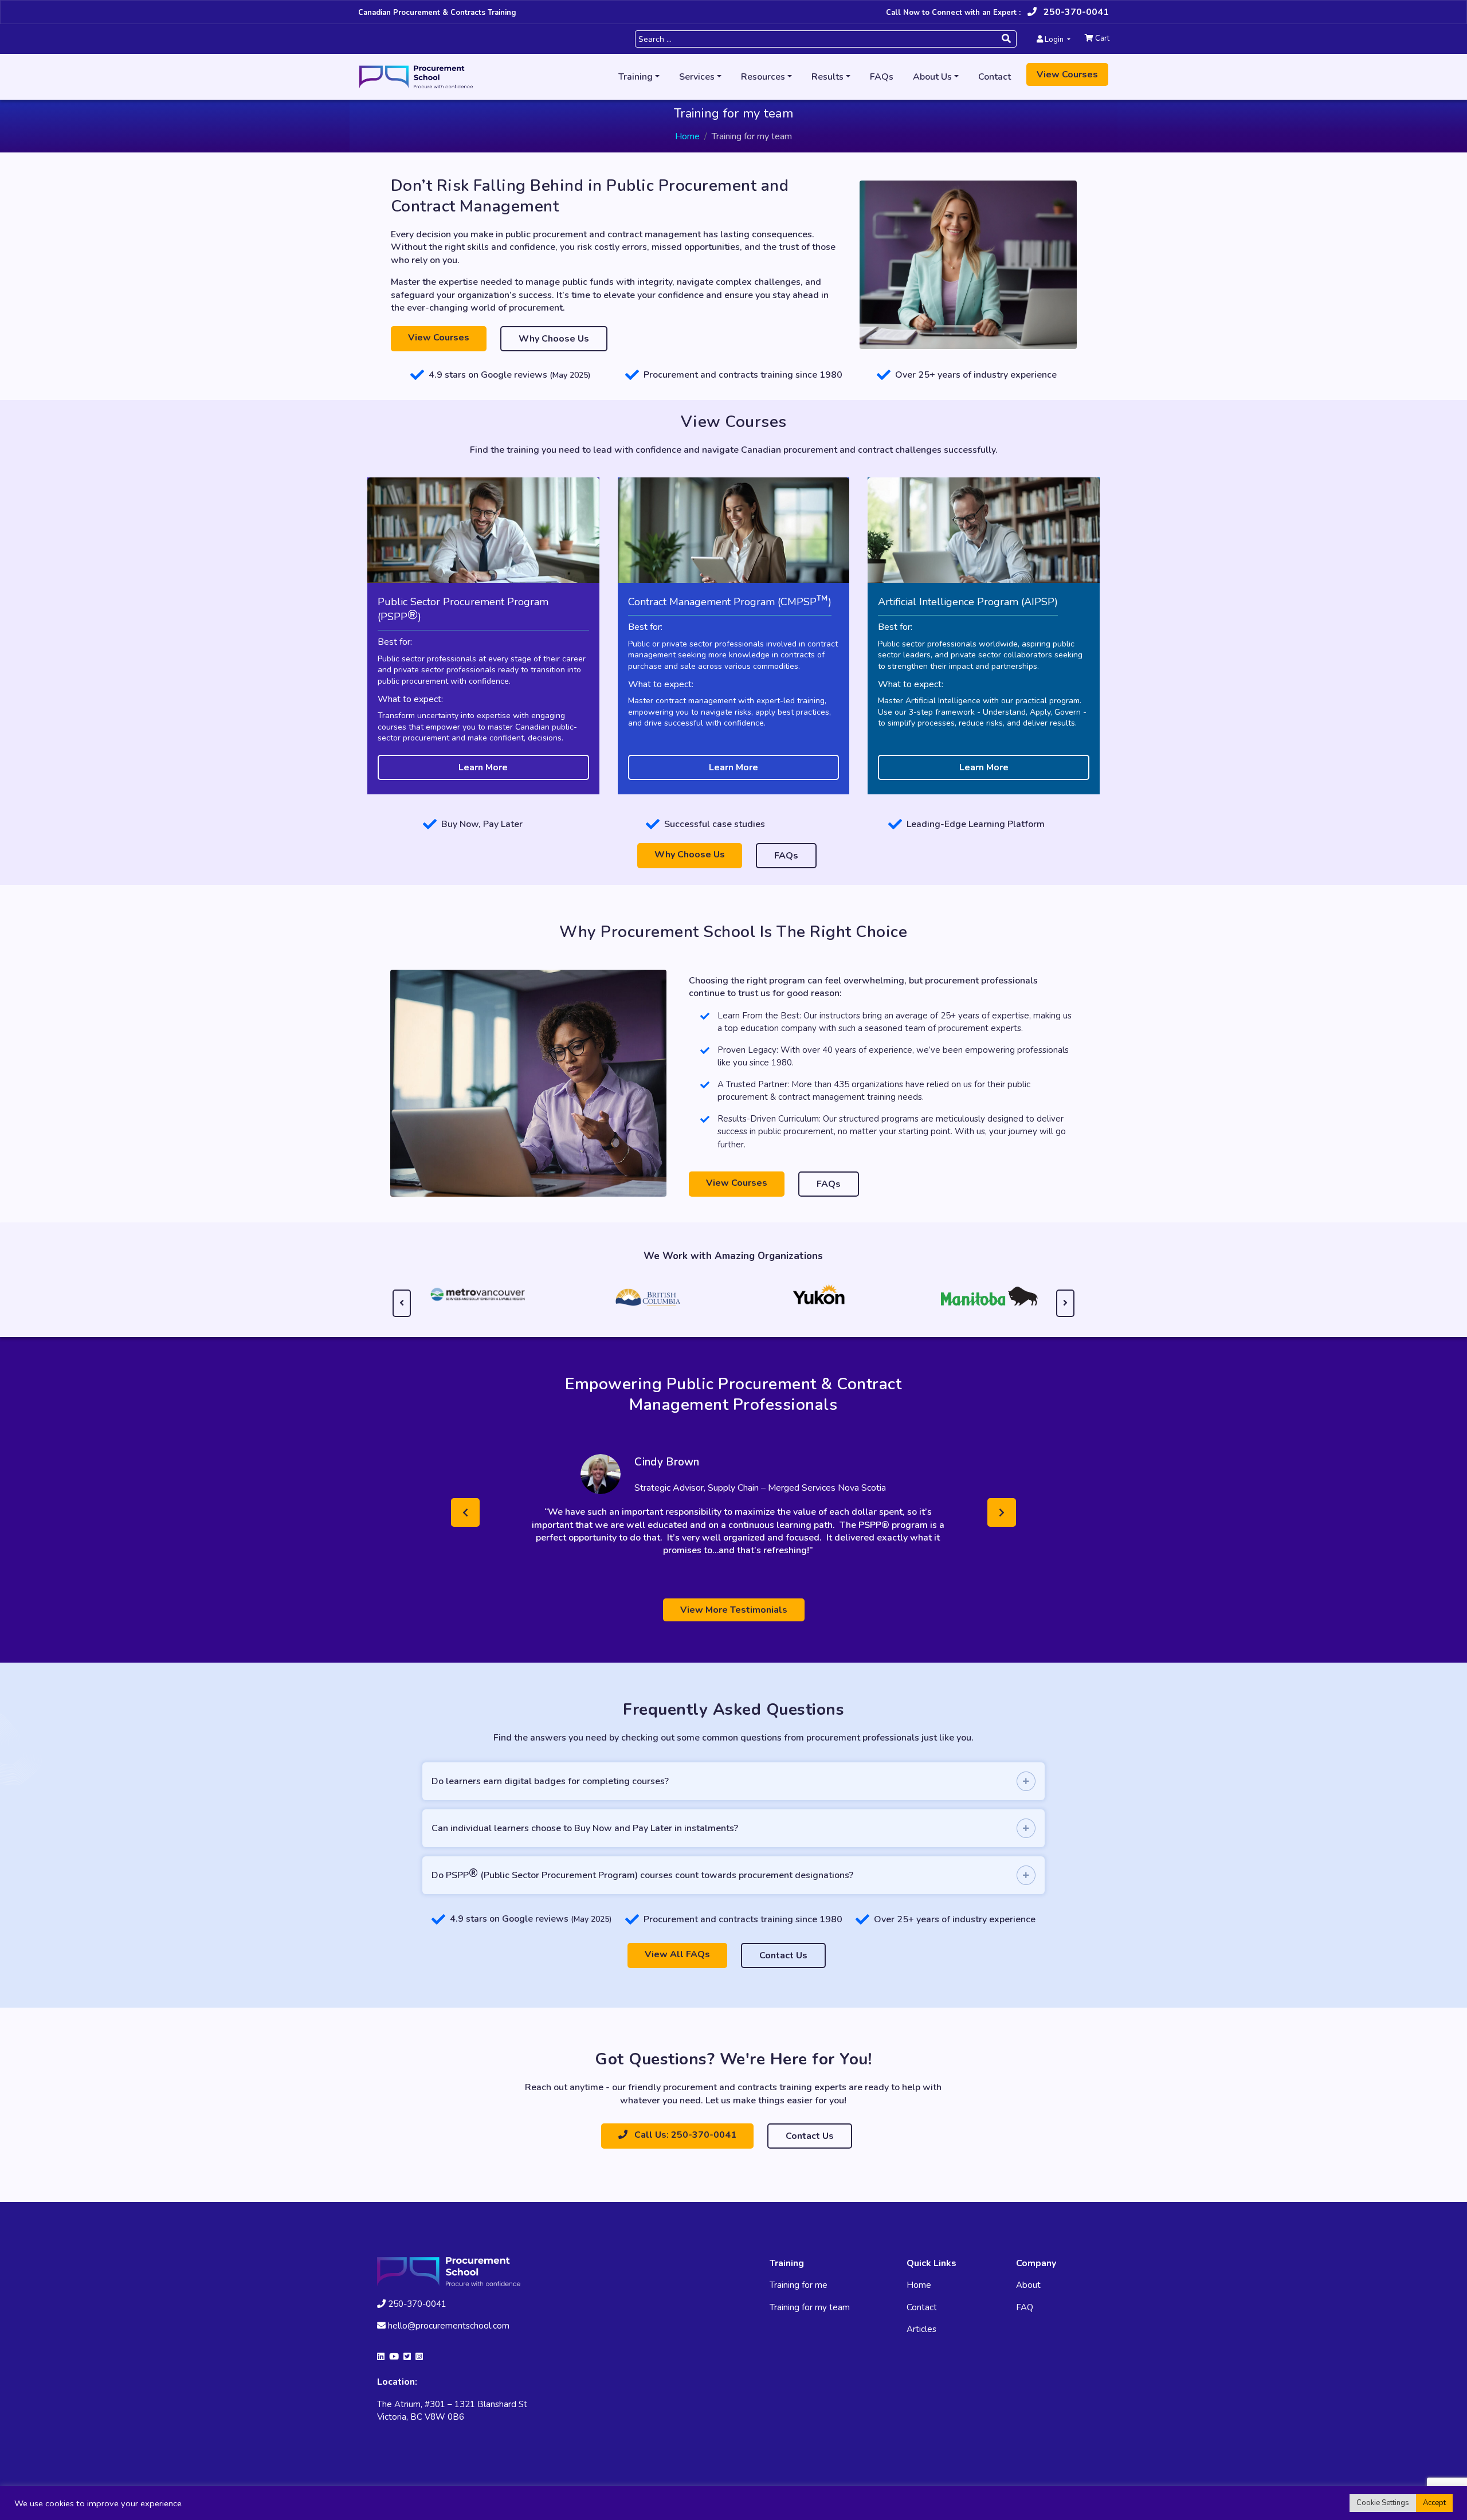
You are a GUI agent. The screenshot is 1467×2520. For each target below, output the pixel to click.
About (1028, 2298)
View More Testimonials (734, 1622)
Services (697, 77)
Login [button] (1054, 40)
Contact (995, 77)
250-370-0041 (1075, 12)
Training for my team (810, 2320)
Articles (921, 2342)
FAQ (1025, 2320)
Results (827, 77)
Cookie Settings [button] (1383, 2503)
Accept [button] (1434, 2503)
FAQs (882, 77)
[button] (465, 1519)
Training (636, 77)
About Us (932, 77)
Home (687, 136)
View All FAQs (677, 1967)
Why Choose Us (554, 339)
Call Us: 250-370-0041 (684, 2147)
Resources (763, 77)
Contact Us (783, 1968)
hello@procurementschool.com (449, 2338)
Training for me (799, 2298)
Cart (1101, 38)
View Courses (1067, 75)
